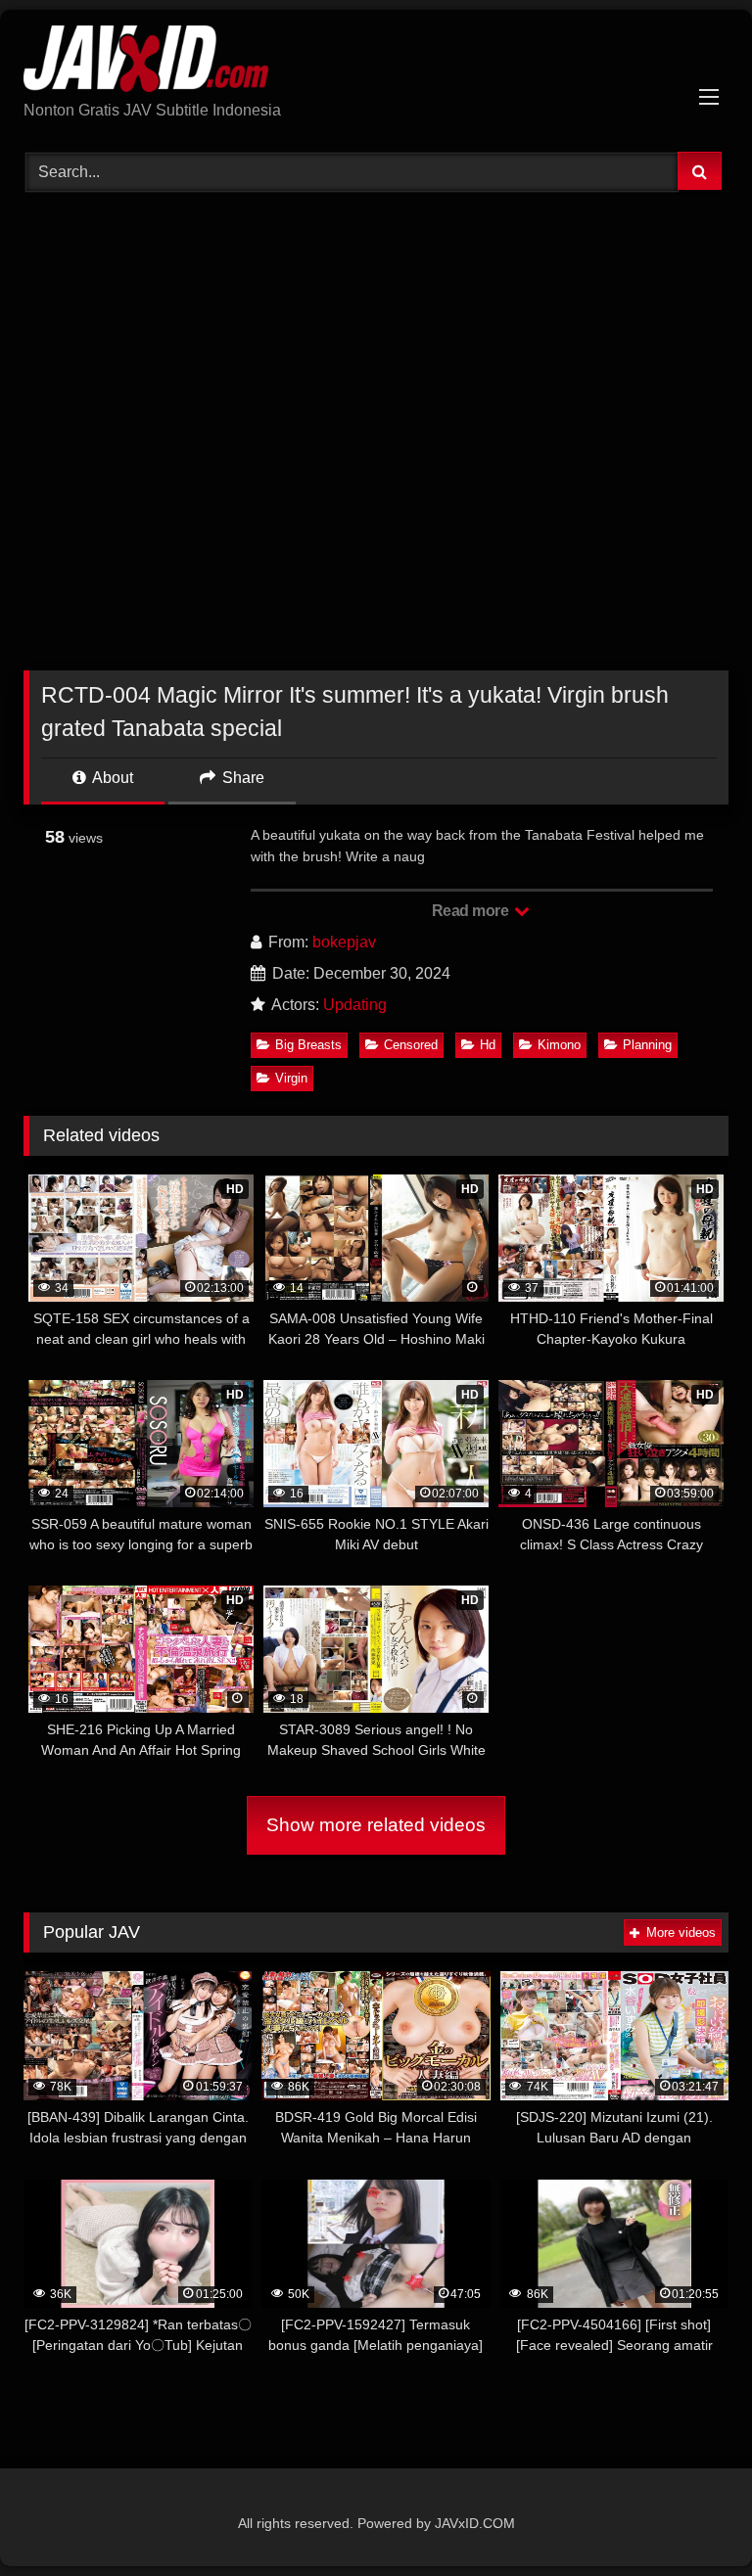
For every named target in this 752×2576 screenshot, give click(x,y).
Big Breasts (308, 1045)
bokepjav (344, 942)
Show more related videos (376, 1825)
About (111, 778)
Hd (488, 1045)
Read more (472, 911)
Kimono (559, 1045)
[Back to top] (691, 2518)
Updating (355, 1005)
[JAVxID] (376, 62)
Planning (647, 1045)
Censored (411, 1045)
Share (241, 778)
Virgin (291, 1078)
